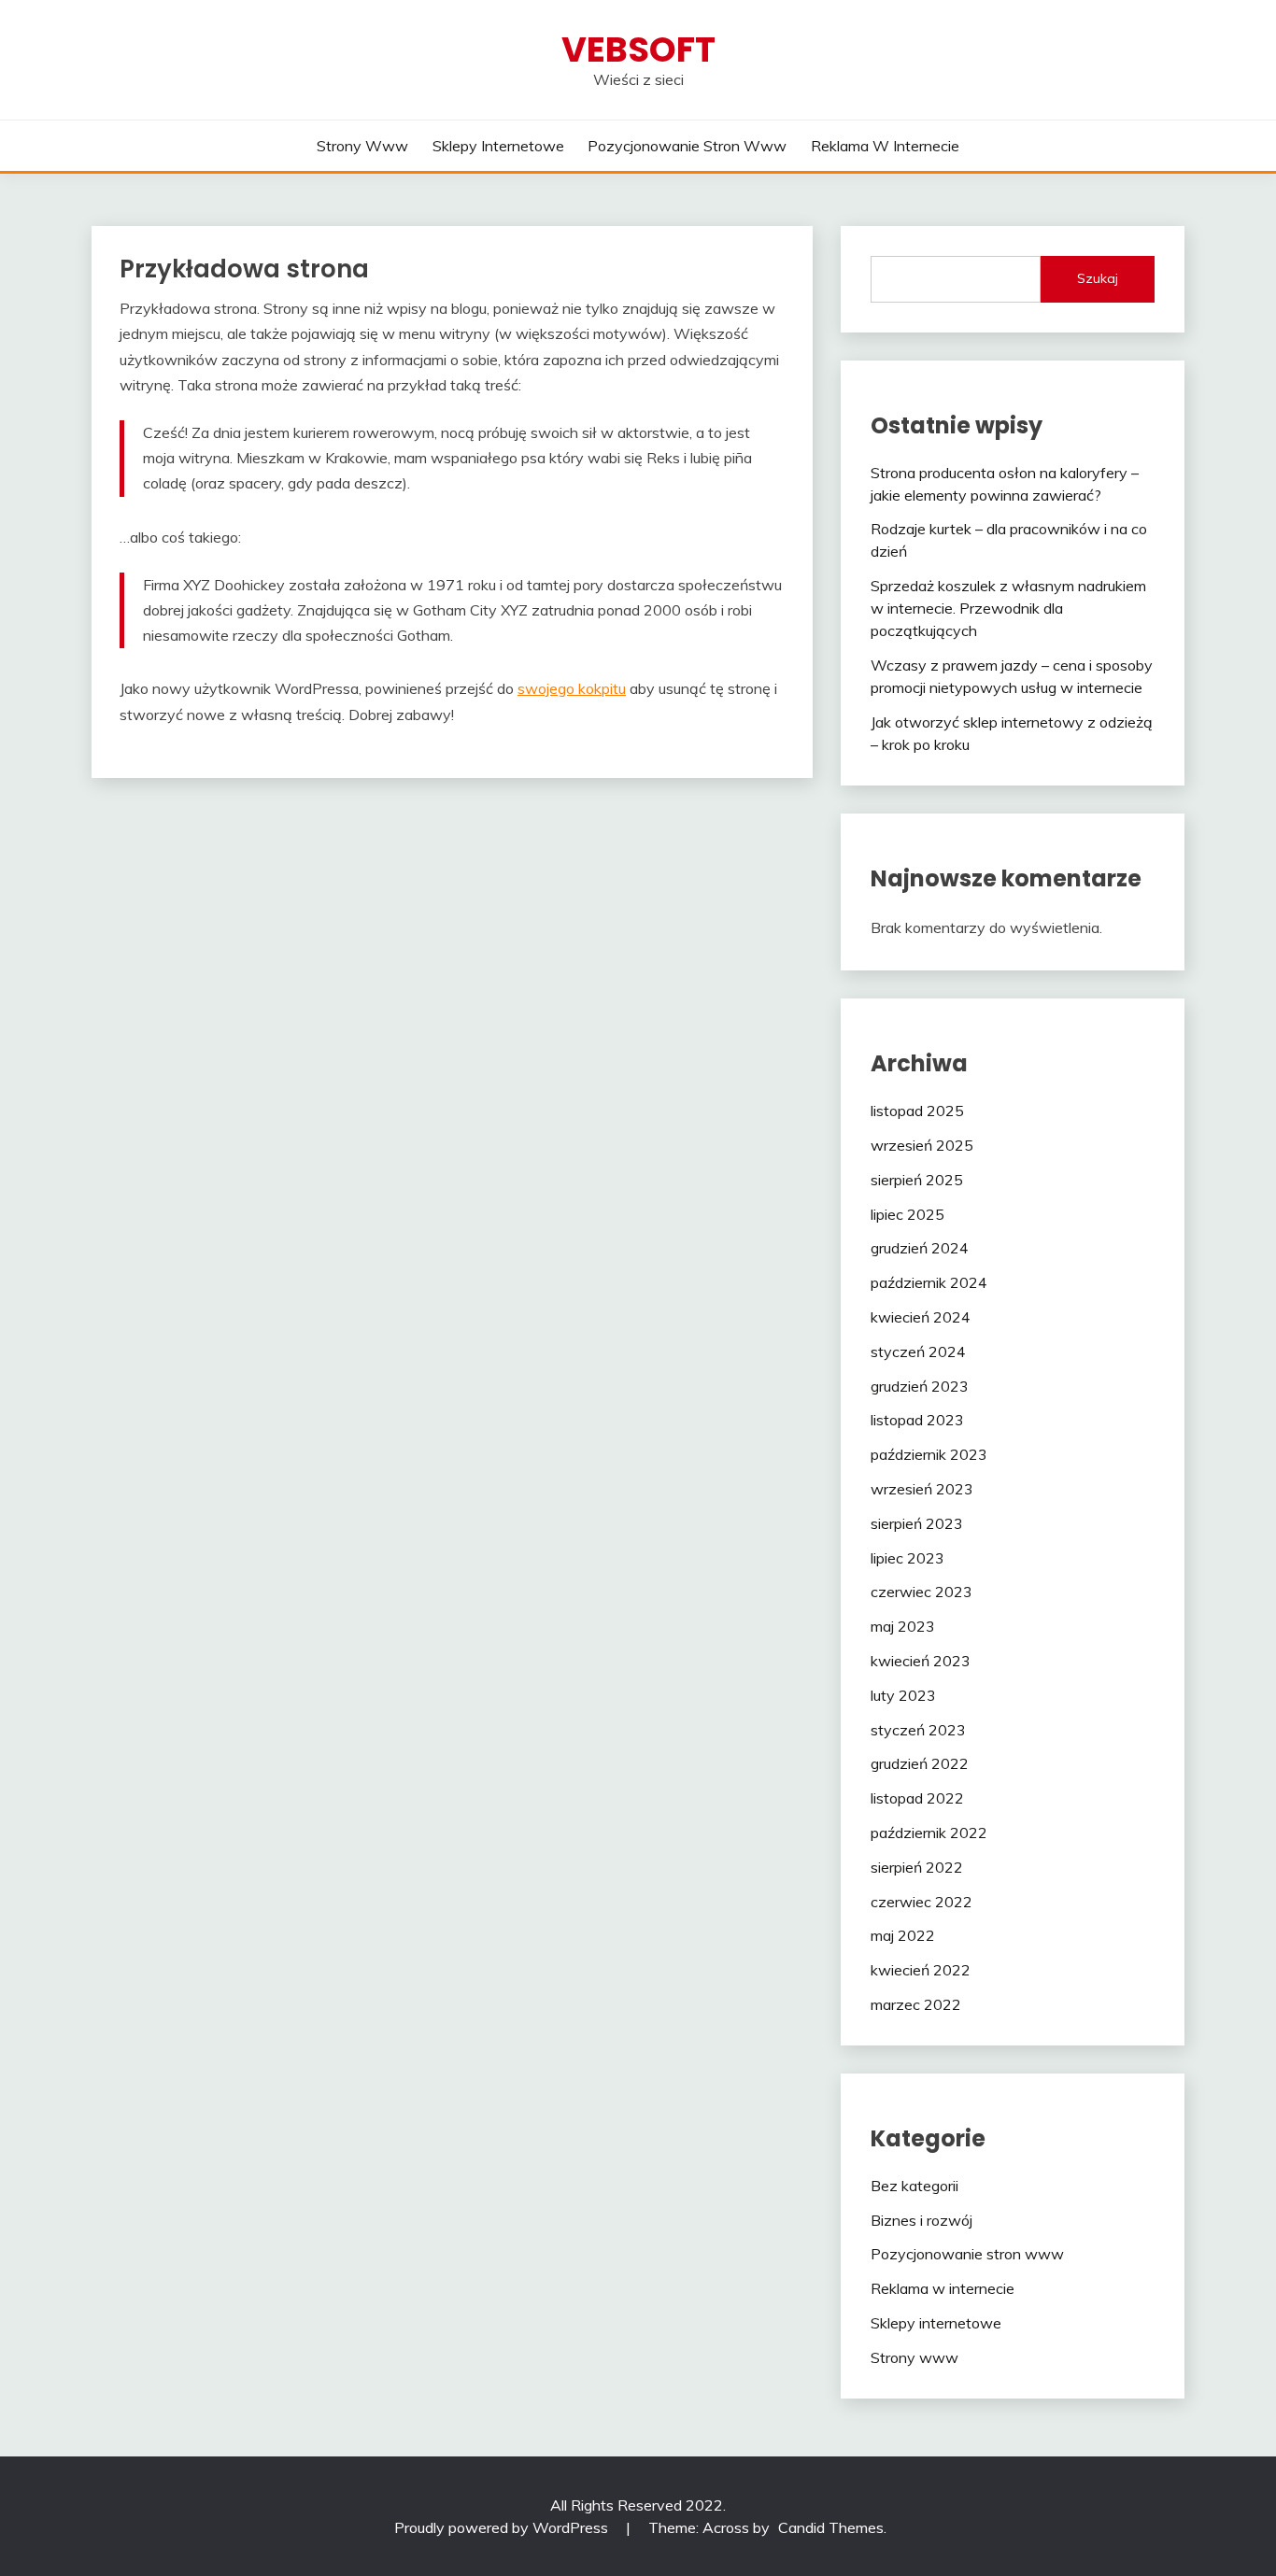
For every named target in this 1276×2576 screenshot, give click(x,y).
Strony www (362, 146)
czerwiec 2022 (922, 1902)
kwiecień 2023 (921, 1661)
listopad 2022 (917, 1798)
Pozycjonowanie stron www (687, 146)
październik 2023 (929, 1454)
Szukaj (1098, 278)
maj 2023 (903, 1626)
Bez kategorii (914, 2186)
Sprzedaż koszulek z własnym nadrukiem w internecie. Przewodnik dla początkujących (1008, 608)
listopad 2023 (917, 1420)
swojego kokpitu (572, 688)
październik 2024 (929, 1282)
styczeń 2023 (918, 1730)
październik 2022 (929, 1833)
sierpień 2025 (917, 1180)
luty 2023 (903, 1695)
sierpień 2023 (917, 1523)
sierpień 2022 (917, 1867)
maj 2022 (903, 1935)
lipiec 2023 (907, 1558)
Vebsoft (638, 50)
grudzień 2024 (920, 1248)
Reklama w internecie (885, 146)
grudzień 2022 (920, 1763)
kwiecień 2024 (921, 1317)
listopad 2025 (917, 1111)
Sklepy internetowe (498, 146)
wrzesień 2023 (922, 1489)
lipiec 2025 (907, 1214)
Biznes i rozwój (922, 2220)
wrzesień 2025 (922, 1145)
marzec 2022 (916, 2004)
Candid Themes (831, 2527)
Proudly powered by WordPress (503, 2527)
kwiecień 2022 (921, 1970)
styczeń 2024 (918, 1352)
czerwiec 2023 (922, 1592)
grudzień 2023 (920, 1386)
